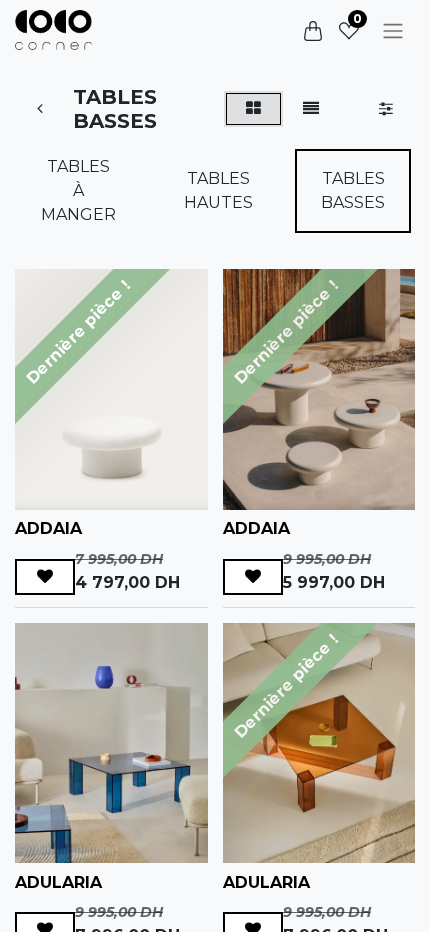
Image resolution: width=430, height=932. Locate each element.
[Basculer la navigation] (393, 30)
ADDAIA (48, 528)
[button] (45, 577)
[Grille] (253, 109)
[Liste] (311, 109)
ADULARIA (58, 882)
